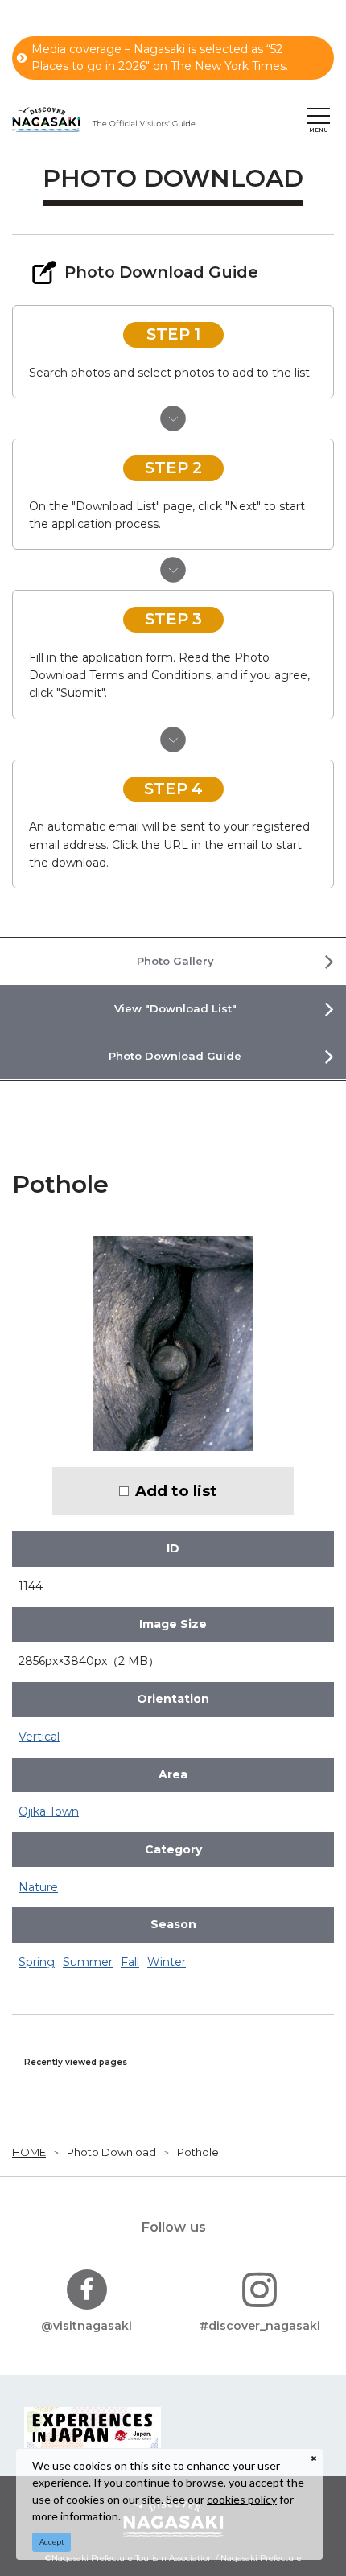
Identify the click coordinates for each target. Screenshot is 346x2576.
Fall (130, 1962)
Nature (38, 1887)
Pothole (198, 2152)
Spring (37, 1962)
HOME (29, 2152)
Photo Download (111, 2152)
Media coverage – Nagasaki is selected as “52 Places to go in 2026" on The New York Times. (160, 58)
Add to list (176, 1491)
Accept (52, 2542)
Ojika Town (49, 1811)
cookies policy (242, 2499)
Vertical (39, 1737)
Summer (88, 1962)
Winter (167, 1962)
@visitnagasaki (86, 2326)
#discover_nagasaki (260, 2326)
